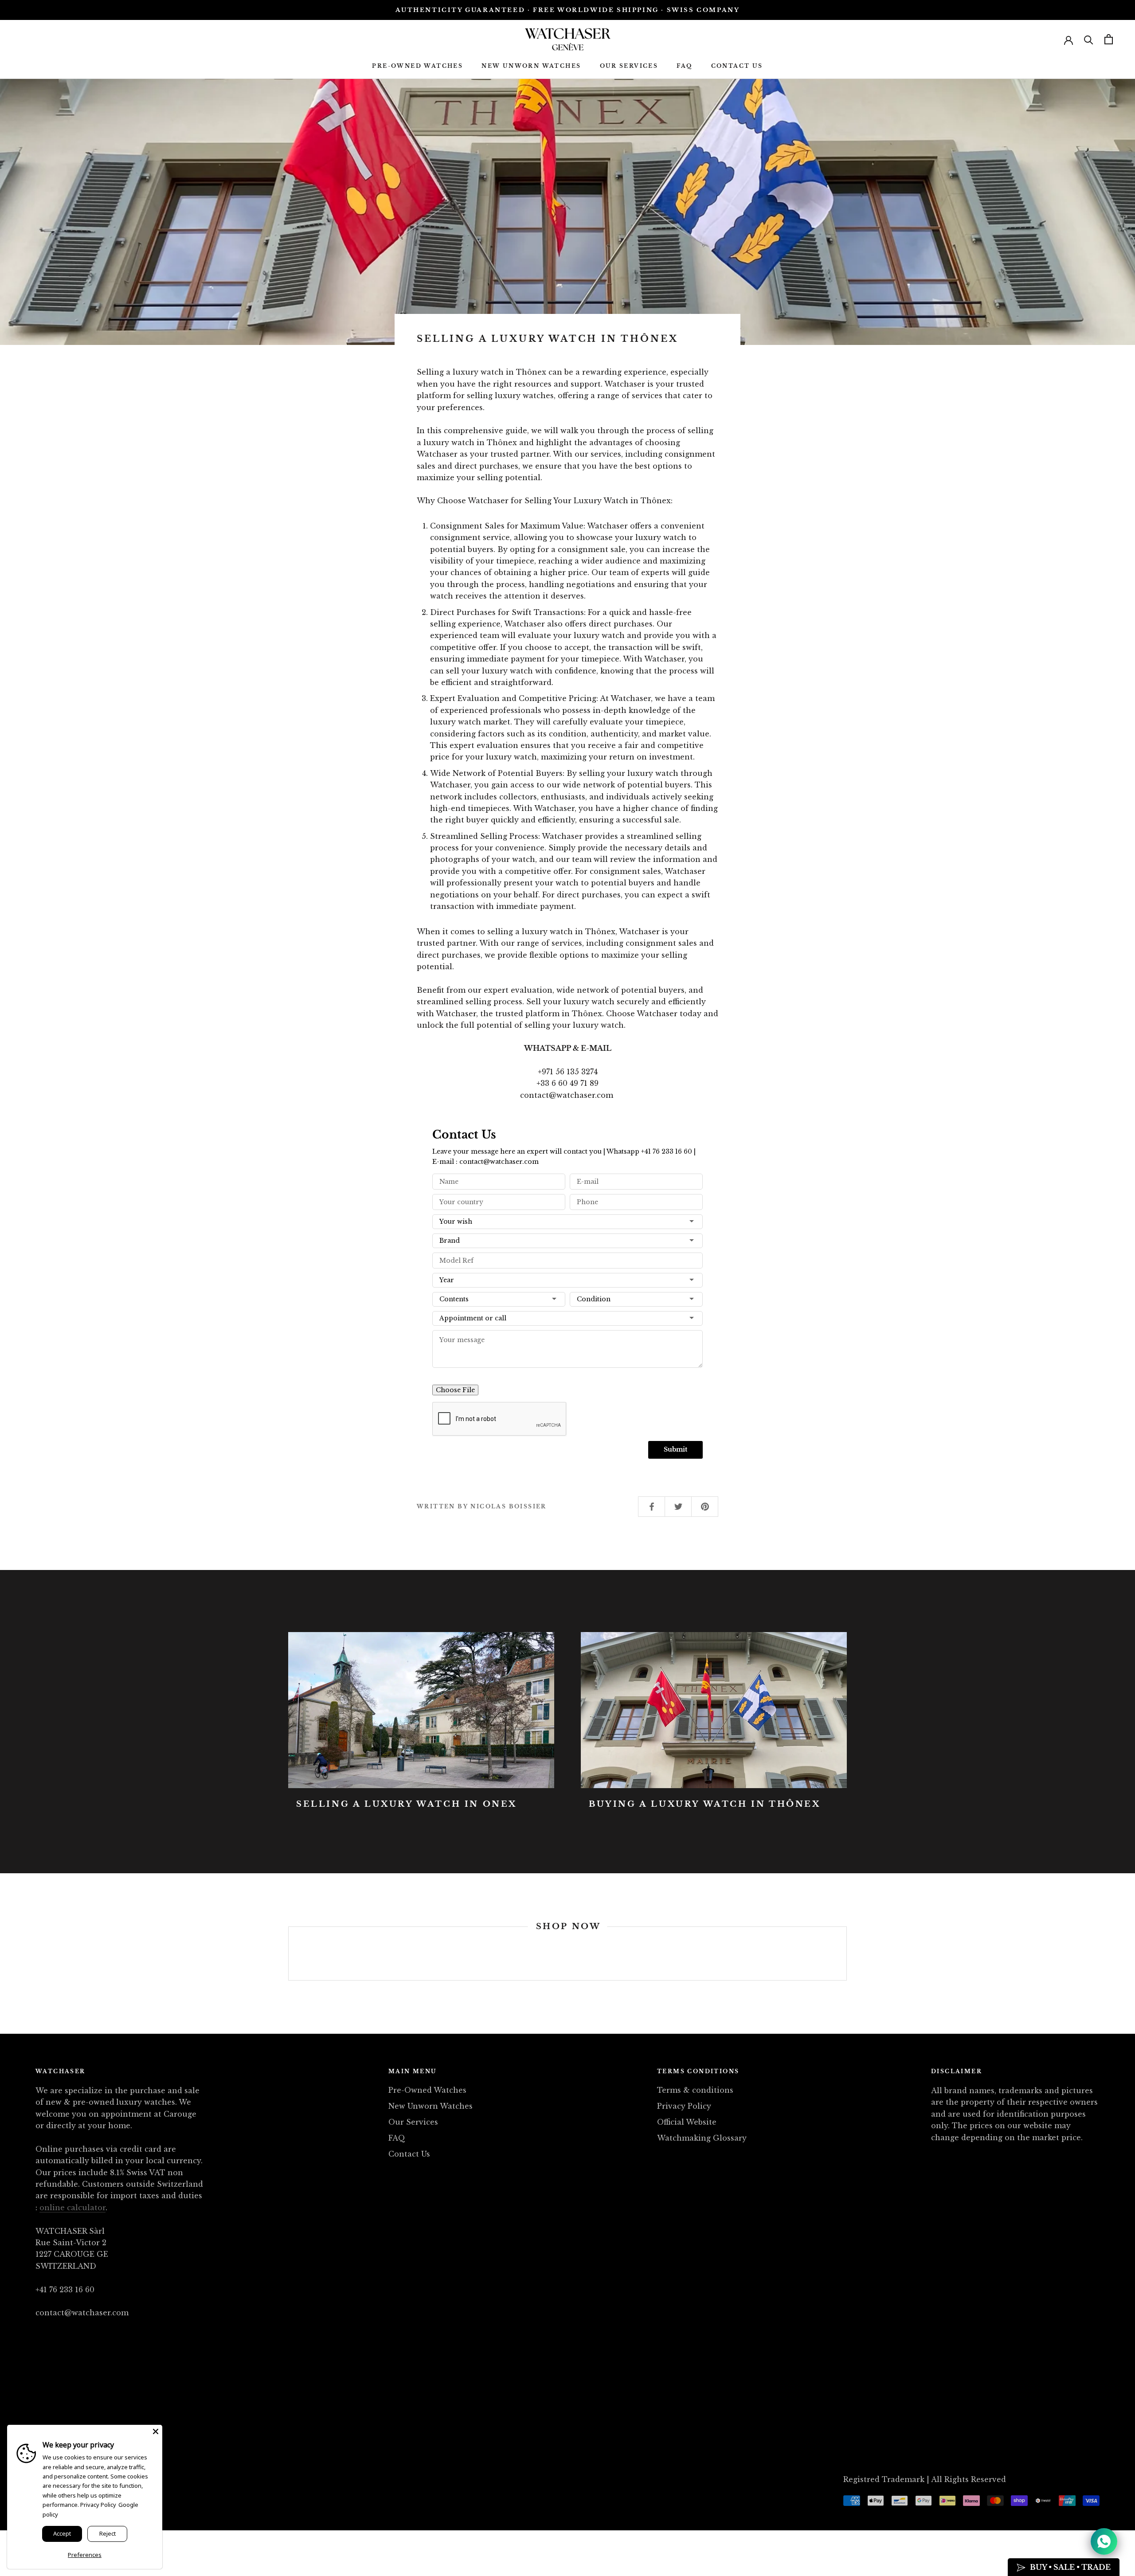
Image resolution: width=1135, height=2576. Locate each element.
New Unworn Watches (531, 66)
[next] (846, 1954)
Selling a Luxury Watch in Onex (407, 1804)
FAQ (684, 66)
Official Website (687, 2122)
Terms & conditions (695, 2090)
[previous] (288, 1954)
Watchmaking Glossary (702, 2138)
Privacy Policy (684, 2106)
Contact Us (737, 66)
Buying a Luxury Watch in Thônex (705, 1804)
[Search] (1089, 39)
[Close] (156, 2431)
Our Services (629, 66)
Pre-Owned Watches (417, 66)
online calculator (72, 2208)
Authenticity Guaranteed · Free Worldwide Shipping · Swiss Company (568, 10)
